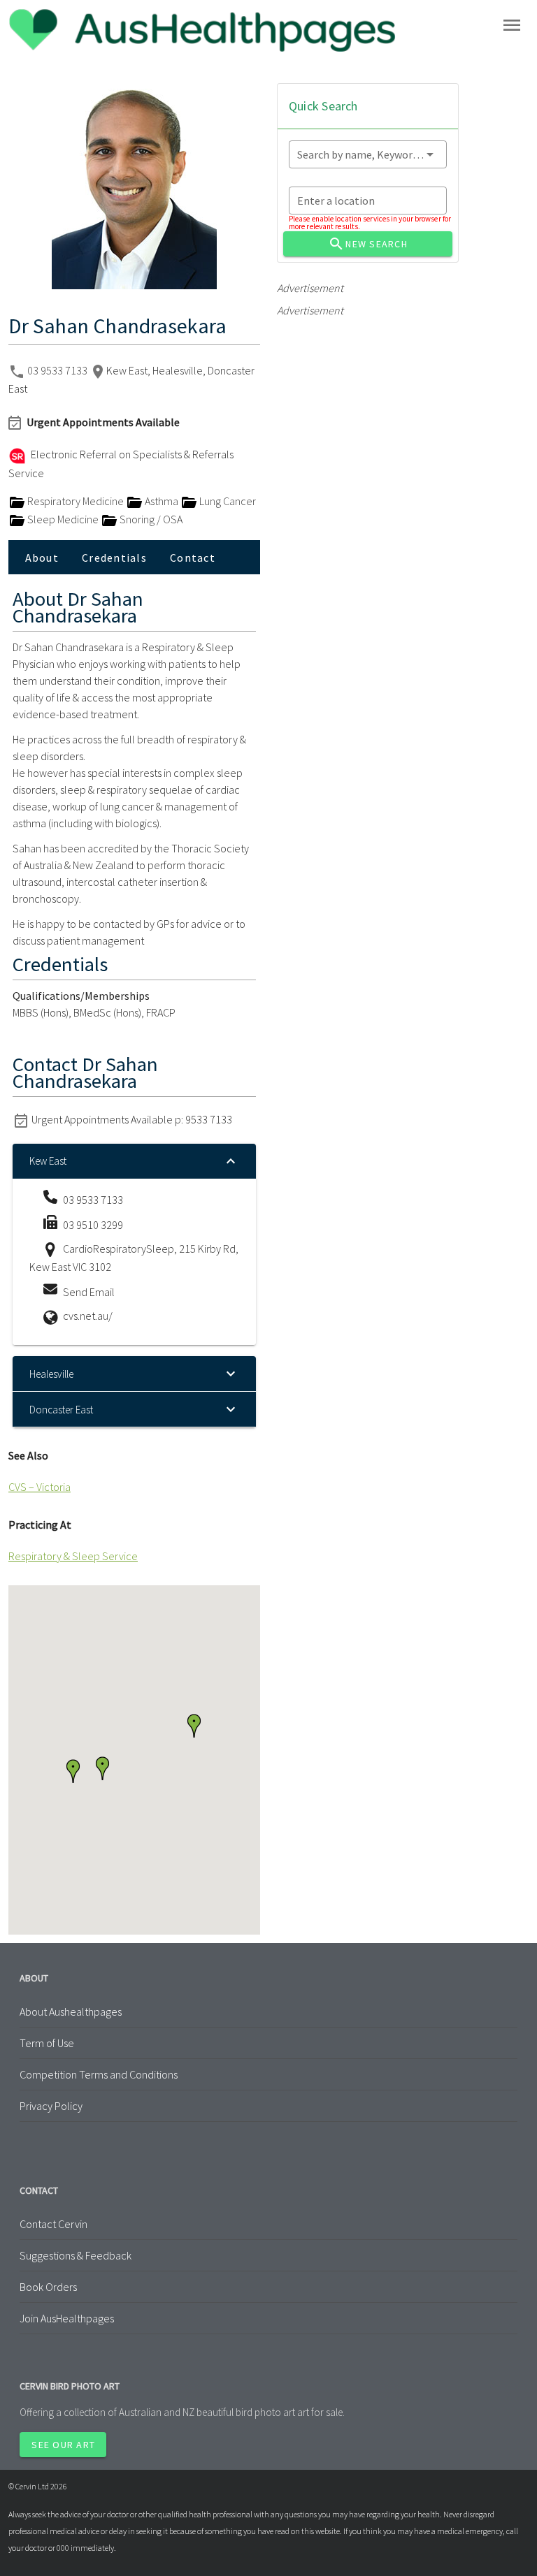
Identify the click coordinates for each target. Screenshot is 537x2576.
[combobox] (368, 154)
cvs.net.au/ (88, 1316)
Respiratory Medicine (76, 501)
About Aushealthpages (71, 2011)
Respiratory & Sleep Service (73, 1556)
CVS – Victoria (40, 1487)
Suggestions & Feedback (76, 2255)
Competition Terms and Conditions (99, 2074)
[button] (73, 1771)
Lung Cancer (227, 501)
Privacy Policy (51, 2106)
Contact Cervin (53, 2224)
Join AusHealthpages (67, 2318)
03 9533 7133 (58, 370)
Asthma (162, 501)
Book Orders (48, 2287)
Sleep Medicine (63, 519)
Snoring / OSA (150, 519)
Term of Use (47, 2043)
